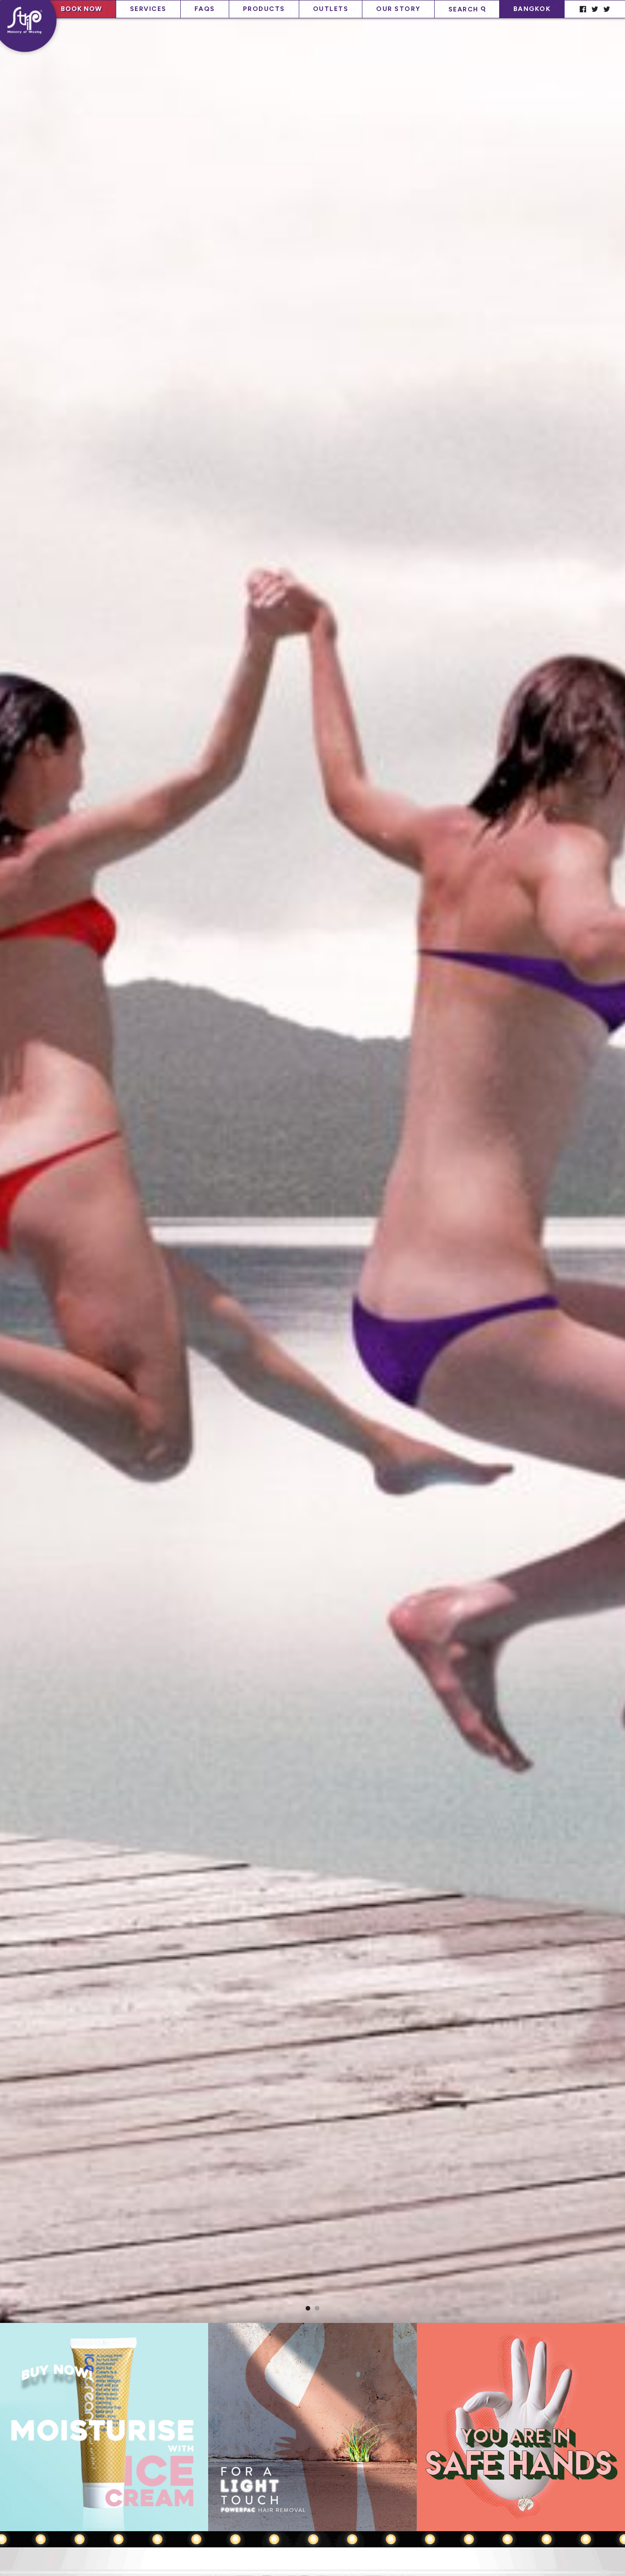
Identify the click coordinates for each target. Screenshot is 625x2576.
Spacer (570, 9)
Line (595, 9)
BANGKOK (532, 9)
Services (148, 9)
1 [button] (308, 2308)
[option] (312, 1176)
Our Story (398, 9)
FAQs (205, 9)
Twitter (607, 9)
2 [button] (317, 2308)
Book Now (81, 9)
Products (264, 9)
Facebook (582, 9)
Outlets (331, 9)
